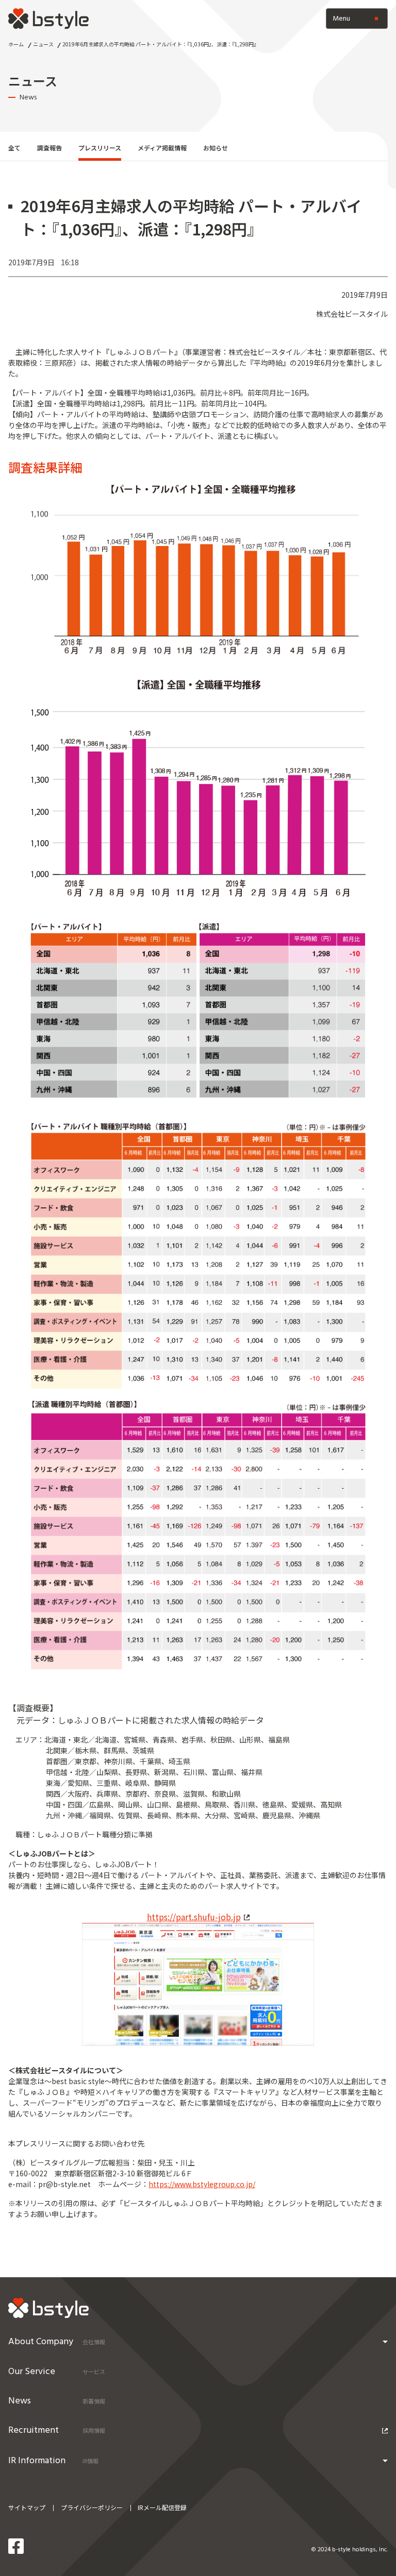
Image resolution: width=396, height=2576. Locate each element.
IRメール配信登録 (162, 2507)
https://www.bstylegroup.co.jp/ (202, 2184)
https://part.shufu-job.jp (194, 1917)
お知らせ (216, 148)
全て (14, 148)
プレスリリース (100, 148)
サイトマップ (27, 2507)
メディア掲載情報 (162, 148)
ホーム (16, 44)
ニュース (43, 44)
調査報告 (49, 148)
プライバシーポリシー (92, 2507)
